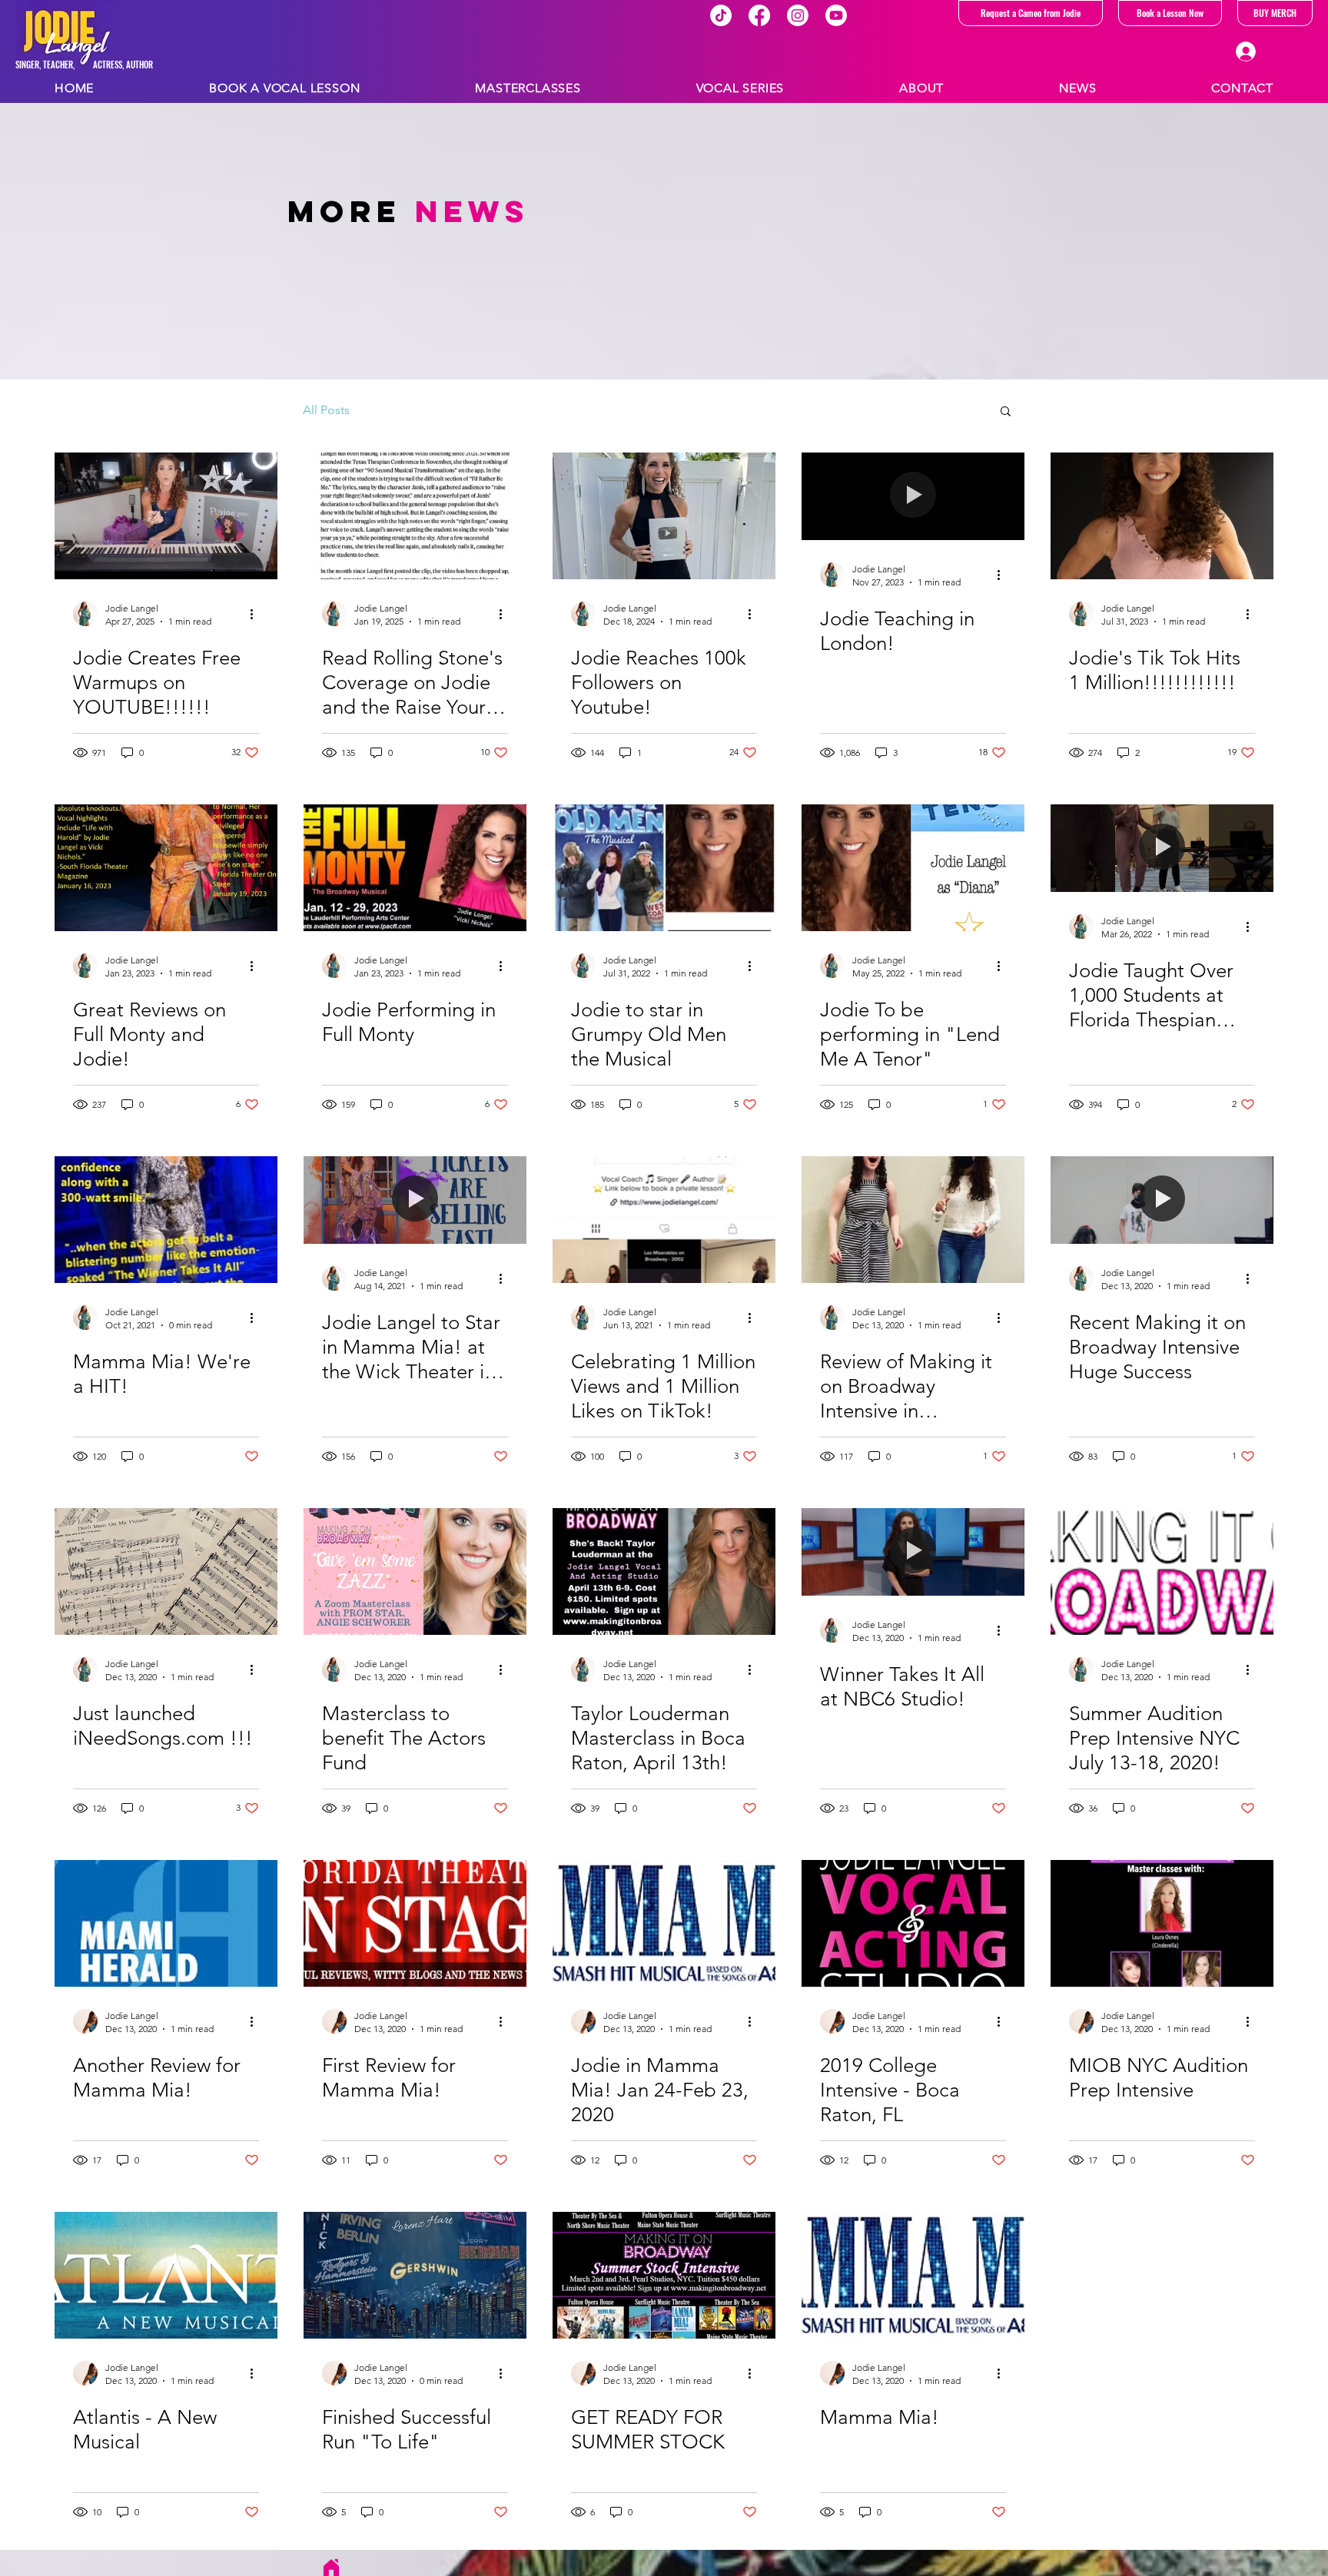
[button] (1006, 412)
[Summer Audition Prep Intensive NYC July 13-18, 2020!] (1162, 1571)
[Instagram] (798, 15)
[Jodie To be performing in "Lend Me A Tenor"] (913, 868)
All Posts (326, 410)
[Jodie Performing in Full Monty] (415, 868)
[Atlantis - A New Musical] (166, 2275)
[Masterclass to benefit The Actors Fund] (415, 1571)
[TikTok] (721, 15)
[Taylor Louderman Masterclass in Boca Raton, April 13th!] (664, 1571)
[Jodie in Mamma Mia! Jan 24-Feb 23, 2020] (664, 1923)
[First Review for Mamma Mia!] (415, 1923)
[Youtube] (836, 15)
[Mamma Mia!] (913, 2275)
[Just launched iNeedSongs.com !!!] (166, 1571)
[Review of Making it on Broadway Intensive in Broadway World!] (913, 1220)
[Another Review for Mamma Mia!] (166, 1923)
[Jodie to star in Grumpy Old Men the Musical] (664, 868)
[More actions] (257, 614)
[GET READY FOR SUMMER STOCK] (664, 2275)
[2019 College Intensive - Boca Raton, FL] (913, 1923)
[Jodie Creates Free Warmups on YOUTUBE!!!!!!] (166, 516)
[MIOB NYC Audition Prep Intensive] (1162, 1923)
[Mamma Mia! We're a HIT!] (166, 1220)
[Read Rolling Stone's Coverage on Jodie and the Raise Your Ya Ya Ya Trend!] (415, 516)
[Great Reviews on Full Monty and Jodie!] (166, 868)
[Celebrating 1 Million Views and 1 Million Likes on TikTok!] (664, 1220)
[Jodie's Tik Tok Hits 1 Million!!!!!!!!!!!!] (1162, 516)
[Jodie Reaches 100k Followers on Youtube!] (664, 516)
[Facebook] (759, 15)
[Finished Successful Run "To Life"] (415, 2275)
